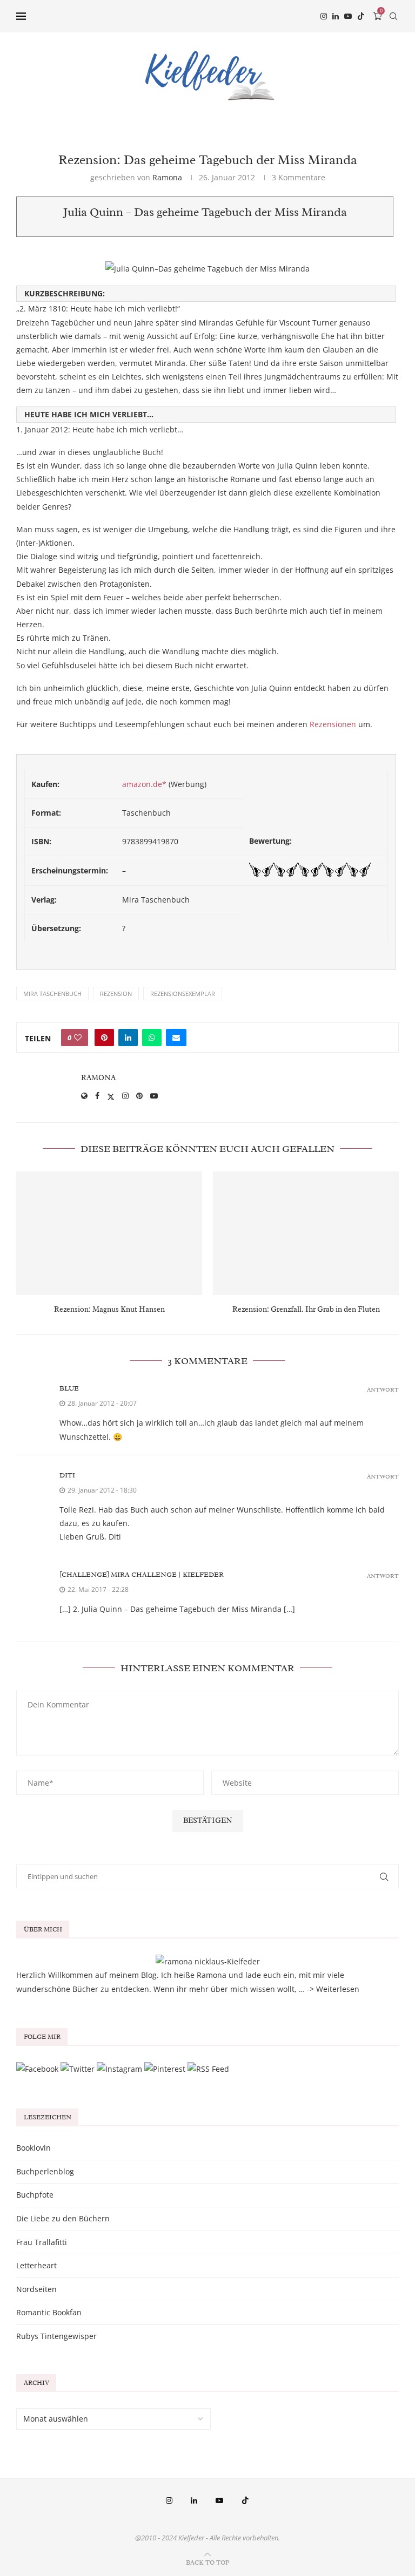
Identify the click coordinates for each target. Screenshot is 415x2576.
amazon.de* (144, 784)
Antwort (383, 1390)
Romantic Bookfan (49, 2312)
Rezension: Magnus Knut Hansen (109, 1309)
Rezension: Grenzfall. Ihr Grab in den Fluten (306, 1309)
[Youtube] (348, 16)
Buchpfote (35, 2195)
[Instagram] (324, 16)
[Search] (393, 16)
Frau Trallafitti (42, 2242)
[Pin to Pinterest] (104, 1038)
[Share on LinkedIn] (128, 1038)
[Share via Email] (176, 1038)
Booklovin (34, 2148)
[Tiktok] (361, 16)
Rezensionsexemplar (183, 994)
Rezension (116, 994)
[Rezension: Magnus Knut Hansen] (109, 1233)
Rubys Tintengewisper (56, 2336)
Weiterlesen (338, 1989)
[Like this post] (78, 1038)
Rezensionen (333, 724)
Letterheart (36, 2265)
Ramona (167, 177)
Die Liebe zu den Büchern (63, 2218)
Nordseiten (36, 2289)
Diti (67, 1475)
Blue (69, 1388)
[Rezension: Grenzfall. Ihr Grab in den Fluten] (306, 1233)
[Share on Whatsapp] (152, 1038)
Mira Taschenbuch (52, 994)
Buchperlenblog (45, 2171)
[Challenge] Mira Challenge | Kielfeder (142, 1574)
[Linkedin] (336, 16)
